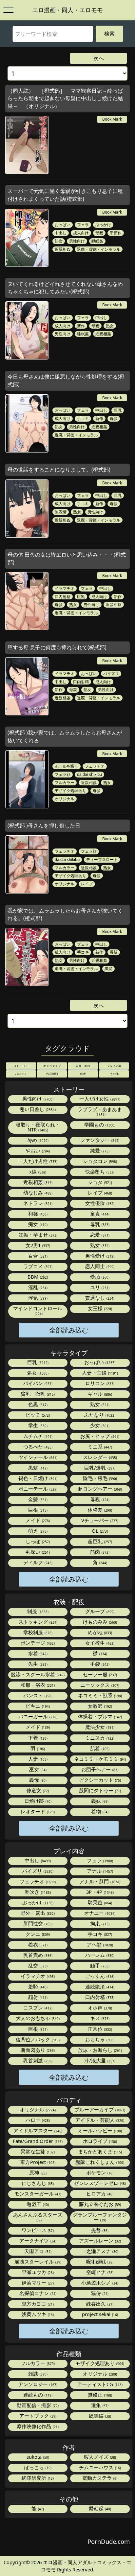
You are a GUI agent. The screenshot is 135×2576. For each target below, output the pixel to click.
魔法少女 (99, 1727)
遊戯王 (37, 2204)
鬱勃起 (99, 2508)
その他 (114, 1074)
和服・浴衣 (37, 1685)
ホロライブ (99, 2141)
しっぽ (37, 1541)
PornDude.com (109, 2541)
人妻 (37, 1759)
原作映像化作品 (37, 2426)
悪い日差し (37, 1109)
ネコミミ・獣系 (99, 1695)
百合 (37, 1256)
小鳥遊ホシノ (99, 2283)
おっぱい (63, 224)
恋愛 (99, 1235)
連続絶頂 (99, 1986)
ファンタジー (99, 1140)
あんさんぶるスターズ (38, 2217)
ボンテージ (37, 1643)
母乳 (99, 1224)
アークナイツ (37, 2240)
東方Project (37, 2162)
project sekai (99, 2314)
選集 (99, 2405)
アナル (99, 1871)
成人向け (81, 233)
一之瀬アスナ (99, 2251)
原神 (37, 2172)
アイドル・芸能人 (99, 2120)
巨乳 (118, 410)
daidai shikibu (89, 774)
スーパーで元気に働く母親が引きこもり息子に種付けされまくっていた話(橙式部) (65, 195)
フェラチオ (95, 766)
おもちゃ (99, 2039)
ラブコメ (37, 1266)
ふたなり (99, 1415)
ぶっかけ (103, 224)
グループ (99, 1611)
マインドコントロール (38, 1311)
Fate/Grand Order (37, 2141)
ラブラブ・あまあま (100, 1111)
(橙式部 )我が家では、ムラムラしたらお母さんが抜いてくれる (65, 736)
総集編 (99, 2416)
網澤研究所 (37, 2478)
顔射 (37, 1997)
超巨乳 (99, 1541)
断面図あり (37, 2050)
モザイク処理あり (70, 790)
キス (99, 2018)
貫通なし (99, 1298)
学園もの (99, 1125)
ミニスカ (99, 1738)
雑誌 (37, 2374)
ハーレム (99, 1955)
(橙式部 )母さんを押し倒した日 (44, 825)
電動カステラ (99, 2478)
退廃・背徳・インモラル (99, 249)
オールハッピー (99, 2130)
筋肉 (99, 1552)
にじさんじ (37, 2183)
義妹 (99, 1801)
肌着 (99, 1748)
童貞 (99, 1214)
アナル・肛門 (99, 1881)
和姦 (37, 1214)
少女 (99, 1425)
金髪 (37, 1499)
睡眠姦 (97, 241)
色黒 (37, 1404)
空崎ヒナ (99, 2272)
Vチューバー (99, 1520)
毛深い (37, 1552)
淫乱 (37, 1287)
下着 (37, 1738)
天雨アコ (37, 2251)
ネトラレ (37, 1203)
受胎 (99, 1277)
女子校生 (99, 1643)
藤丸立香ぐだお (99, 2204)
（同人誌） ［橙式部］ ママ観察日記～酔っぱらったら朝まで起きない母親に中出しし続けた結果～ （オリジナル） (65, 98)
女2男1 (37, 1245)
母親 (99, 233)
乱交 (37, 1965)
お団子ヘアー (99, 1769)
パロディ (21, 1074)
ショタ (99, 1182)
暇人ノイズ (99, 2457)
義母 (37, 1780)
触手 (99, 1965)
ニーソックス (99, 1685)
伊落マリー (37, 2283)
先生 (37, 1664)
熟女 (59, 241)
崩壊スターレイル (37, 2262)
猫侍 (99, 2293)
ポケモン (99, 2172)
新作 (81, 326)
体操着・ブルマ (99, 1716)
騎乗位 (99, 1902)
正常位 (99, 2029)
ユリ (99, 1287)
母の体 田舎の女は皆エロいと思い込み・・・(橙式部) (67, 558)
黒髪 (108, 968)
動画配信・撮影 (37, 2405)
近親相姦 (63, 249)
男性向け (77, 241)
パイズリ (111, 673)
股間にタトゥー (99, 1790)
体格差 (99, 1510)
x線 (37, 1172)
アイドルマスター (37, 2130)
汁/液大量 (99, 2060)
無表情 (61, 512)
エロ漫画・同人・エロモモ (67, 10)
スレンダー (99, 1457)
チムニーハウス (99, 2467)
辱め (37, 1140)
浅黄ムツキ (37, 2314)
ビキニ (37, 1706)
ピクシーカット (99, 1780)
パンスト (37, 1695)
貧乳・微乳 (37, 1394)
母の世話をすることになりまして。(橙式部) (59, 470)
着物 (99, 1811)
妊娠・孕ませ (37, 1235)
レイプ (87, 884)
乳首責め (37, 1955)
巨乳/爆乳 (99, 1468)
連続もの (37, 2395)
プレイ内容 (114, 1066)
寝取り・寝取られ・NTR (38, 1127)
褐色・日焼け (37, 1478)
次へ (99, 58)
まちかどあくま (99, 2151)
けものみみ (99, 1622)
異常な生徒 (37, 2151)
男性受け (99, 1256)
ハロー (37, 2120)
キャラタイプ (52, 1066)
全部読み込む (69, 1330)
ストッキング (37, 1622)
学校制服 (37, 1632)
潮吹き (37, 1892)
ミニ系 (99, 1447)
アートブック (37, 2416)
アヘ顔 (99, 1944)
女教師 (99, 1706)
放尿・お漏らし (99, 2050)
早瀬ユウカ (37, 2272)
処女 (37, 1373)
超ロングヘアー (99, 1489)
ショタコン (99, 1161)
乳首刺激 (37, 2060)
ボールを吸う (67, 766)
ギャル (99, 1394)
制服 (37, 1611)
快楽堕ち (99, 1172)
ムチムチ (37, 1436)
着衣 (37, 1944)
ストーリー (21, 1066)
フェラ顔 (63, 774)
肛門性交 (37, 1923)
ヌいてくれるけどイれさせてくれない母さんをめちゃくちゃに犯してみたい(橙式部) (65, 288)
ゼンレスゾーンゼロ (99, 2183)
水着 (37, 1653)
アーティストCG (99, 2384)
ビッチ (37, 1415)
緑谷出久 (99, 2304)
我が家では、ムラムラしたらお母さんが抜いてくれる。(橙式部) (65, 914)
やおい (37, 1150)
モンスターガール (37, 2193)
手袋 (99, 1664)
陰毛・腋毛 (99, 1478)
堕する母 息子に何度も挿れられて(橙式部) (57, 647)
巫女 (37, 1769)
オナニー (99, 1913)
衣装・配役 (83, 1066)
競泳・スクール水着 (37, 1674)
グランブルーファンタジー (100, 2217)
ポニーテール (37, 1489)
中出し (61, 233)
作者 (83, 1074)
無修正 (99, 2395)
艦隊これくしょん (99, 2162)
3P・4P (99, 1892)
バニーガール (37, 1716)
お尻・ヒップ (99, 1436)
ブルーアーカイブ (99, 2109)
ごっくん (99, 1976)
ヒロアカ (99, 2193)
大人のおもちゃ (37, 2018)
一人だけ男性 (37, 1161)
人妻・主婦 (99, 1373)
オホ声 (99, 2007)
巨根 (37, 1510)
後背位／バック (37, 2039)
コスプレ (37, 2007)
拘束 (99, 1923)
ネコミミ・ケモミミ (99, 1759)
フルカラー (65, 782)
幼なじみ (37, 1193)
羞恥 (37, 1986)
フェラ (83, 224)
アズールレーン (99, 2240)
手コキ (83, 418)
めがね (99, 1632)
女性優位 (99, 1203)
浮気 (37, 1298)
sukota (37, 2457)
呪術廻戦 (99, 2262)
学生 (37, 1425)
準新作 (116, 233)
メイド (37, 1520)
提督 (99, 2230)
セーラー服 (99, 1674)
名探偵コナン (37, 2293)
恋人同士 (99, 1266)
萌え (37, 1531)
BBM (37, 1277)
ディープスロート (102, 859)
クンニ (37, 1934)
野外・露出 (37, 1913)
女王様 (99, 1308)
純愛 (99, 1150)
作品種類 (52, 1074)
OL (99, 1531)
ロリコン (99, 1383)
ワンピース (37, 2230)
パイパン (37, 1383)
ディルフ (37, 1562)
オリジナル (65, 799)
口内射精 (63, 596)
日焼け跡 (37, 1801)
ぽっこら (37, 2467)
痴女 (37, 1224)
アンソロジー (37, 2384)
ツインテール (37, 1457)
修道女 (37, 1790)
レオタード (37, 1811)
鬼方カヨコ (37, 2304)
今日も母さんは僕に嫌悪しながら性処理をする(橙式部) (66, 380)
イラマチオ (65, 588)
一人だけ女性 (99, 1099)
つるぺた (37, 1447)
